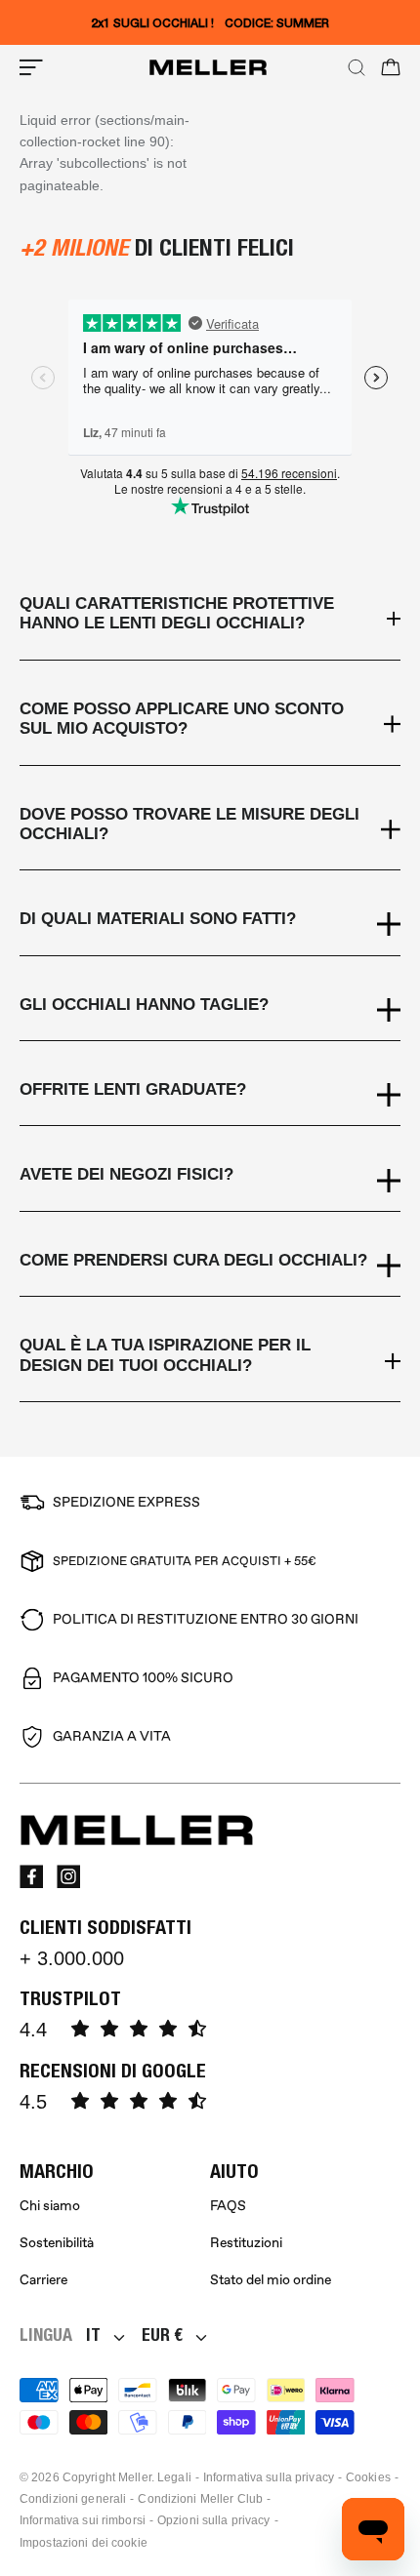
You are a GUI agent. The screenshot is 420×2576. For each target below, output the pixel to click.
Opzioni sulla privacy (214, 2520)
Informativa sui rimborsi (83, 2520)
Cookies (368, 2477)
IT (93, 2334)
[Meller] (208, 67)
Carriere (43, 2280)
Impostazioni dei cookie (84, 2543)
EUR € (162, 2334)
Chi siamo (50, 2206)
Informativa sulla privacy (269, 2477)
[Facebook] (31, 1876)
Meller (135, 2477)
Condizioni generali (73, 2499)
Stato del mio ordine (271, 2280)
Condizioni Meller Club (200, 2499)
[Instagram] (68, 1876)
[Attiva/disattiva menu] (31, 67)
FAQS (228, 2206)
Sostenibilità (57, 2243)
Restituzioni (246, 2243)
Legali (174, 2477)
